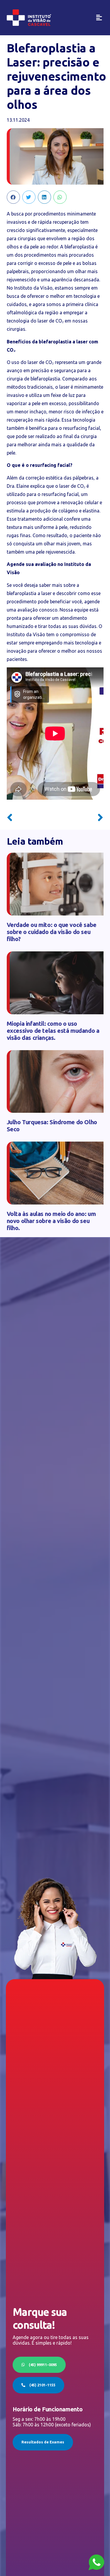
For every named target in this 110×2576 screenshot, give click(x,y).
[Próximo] (79, 818)
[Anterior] (31, 818)
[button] (99, 18)
